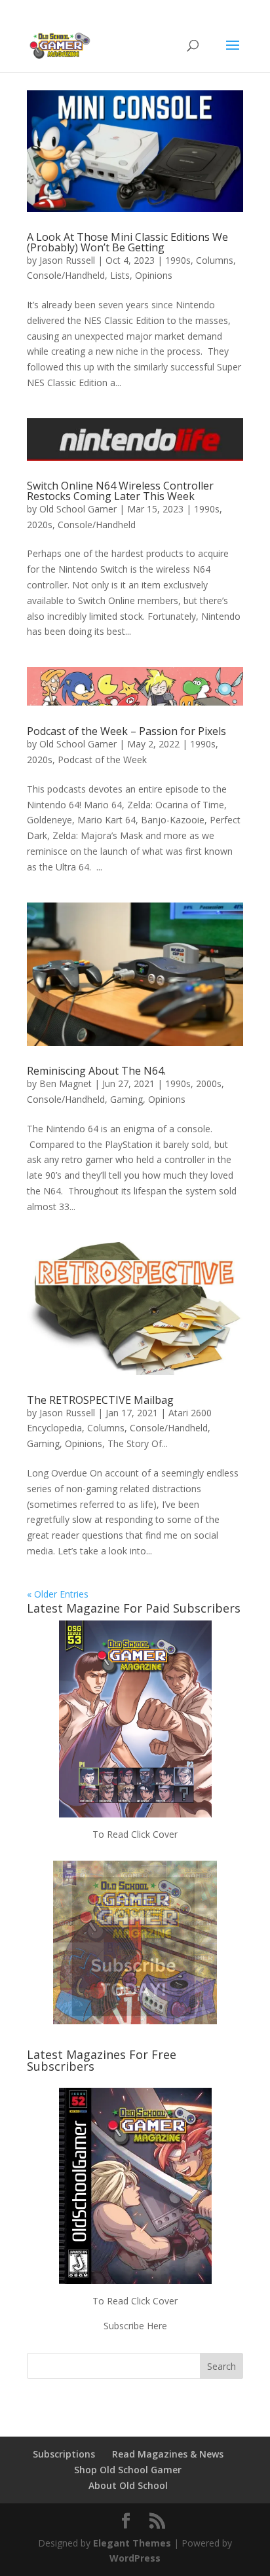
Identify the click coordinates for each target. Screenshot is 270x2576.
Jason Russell (67, 260)
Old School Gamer (78, 509)
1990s (178, 260)
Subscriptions (64, 2454)
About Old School (128, 2485)
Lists (120, 275)
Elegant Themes (132, 2543)
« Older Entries (58, 1594)
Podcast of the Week (102, 760)
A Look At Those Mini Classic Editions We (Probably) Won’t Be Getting (127, 242)
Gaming (126, 1099)
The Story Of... (138, 1443)
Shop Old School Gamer (128, 2470)
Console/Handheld (66, 275)
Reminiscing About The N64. (96, 1071)
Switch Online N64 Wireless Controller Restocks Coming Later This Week (120, 491)
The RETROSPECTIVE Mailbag (100, 1400)
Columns (215, 260)
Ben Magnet (66, 1083)
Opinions (154, 275)
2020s (40, 525)
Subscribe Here (135, 2326)
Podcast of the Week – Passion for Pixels (126, 731)
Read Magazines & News (168, 2454)
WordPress (135, 2558)
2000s (209, 1083)
